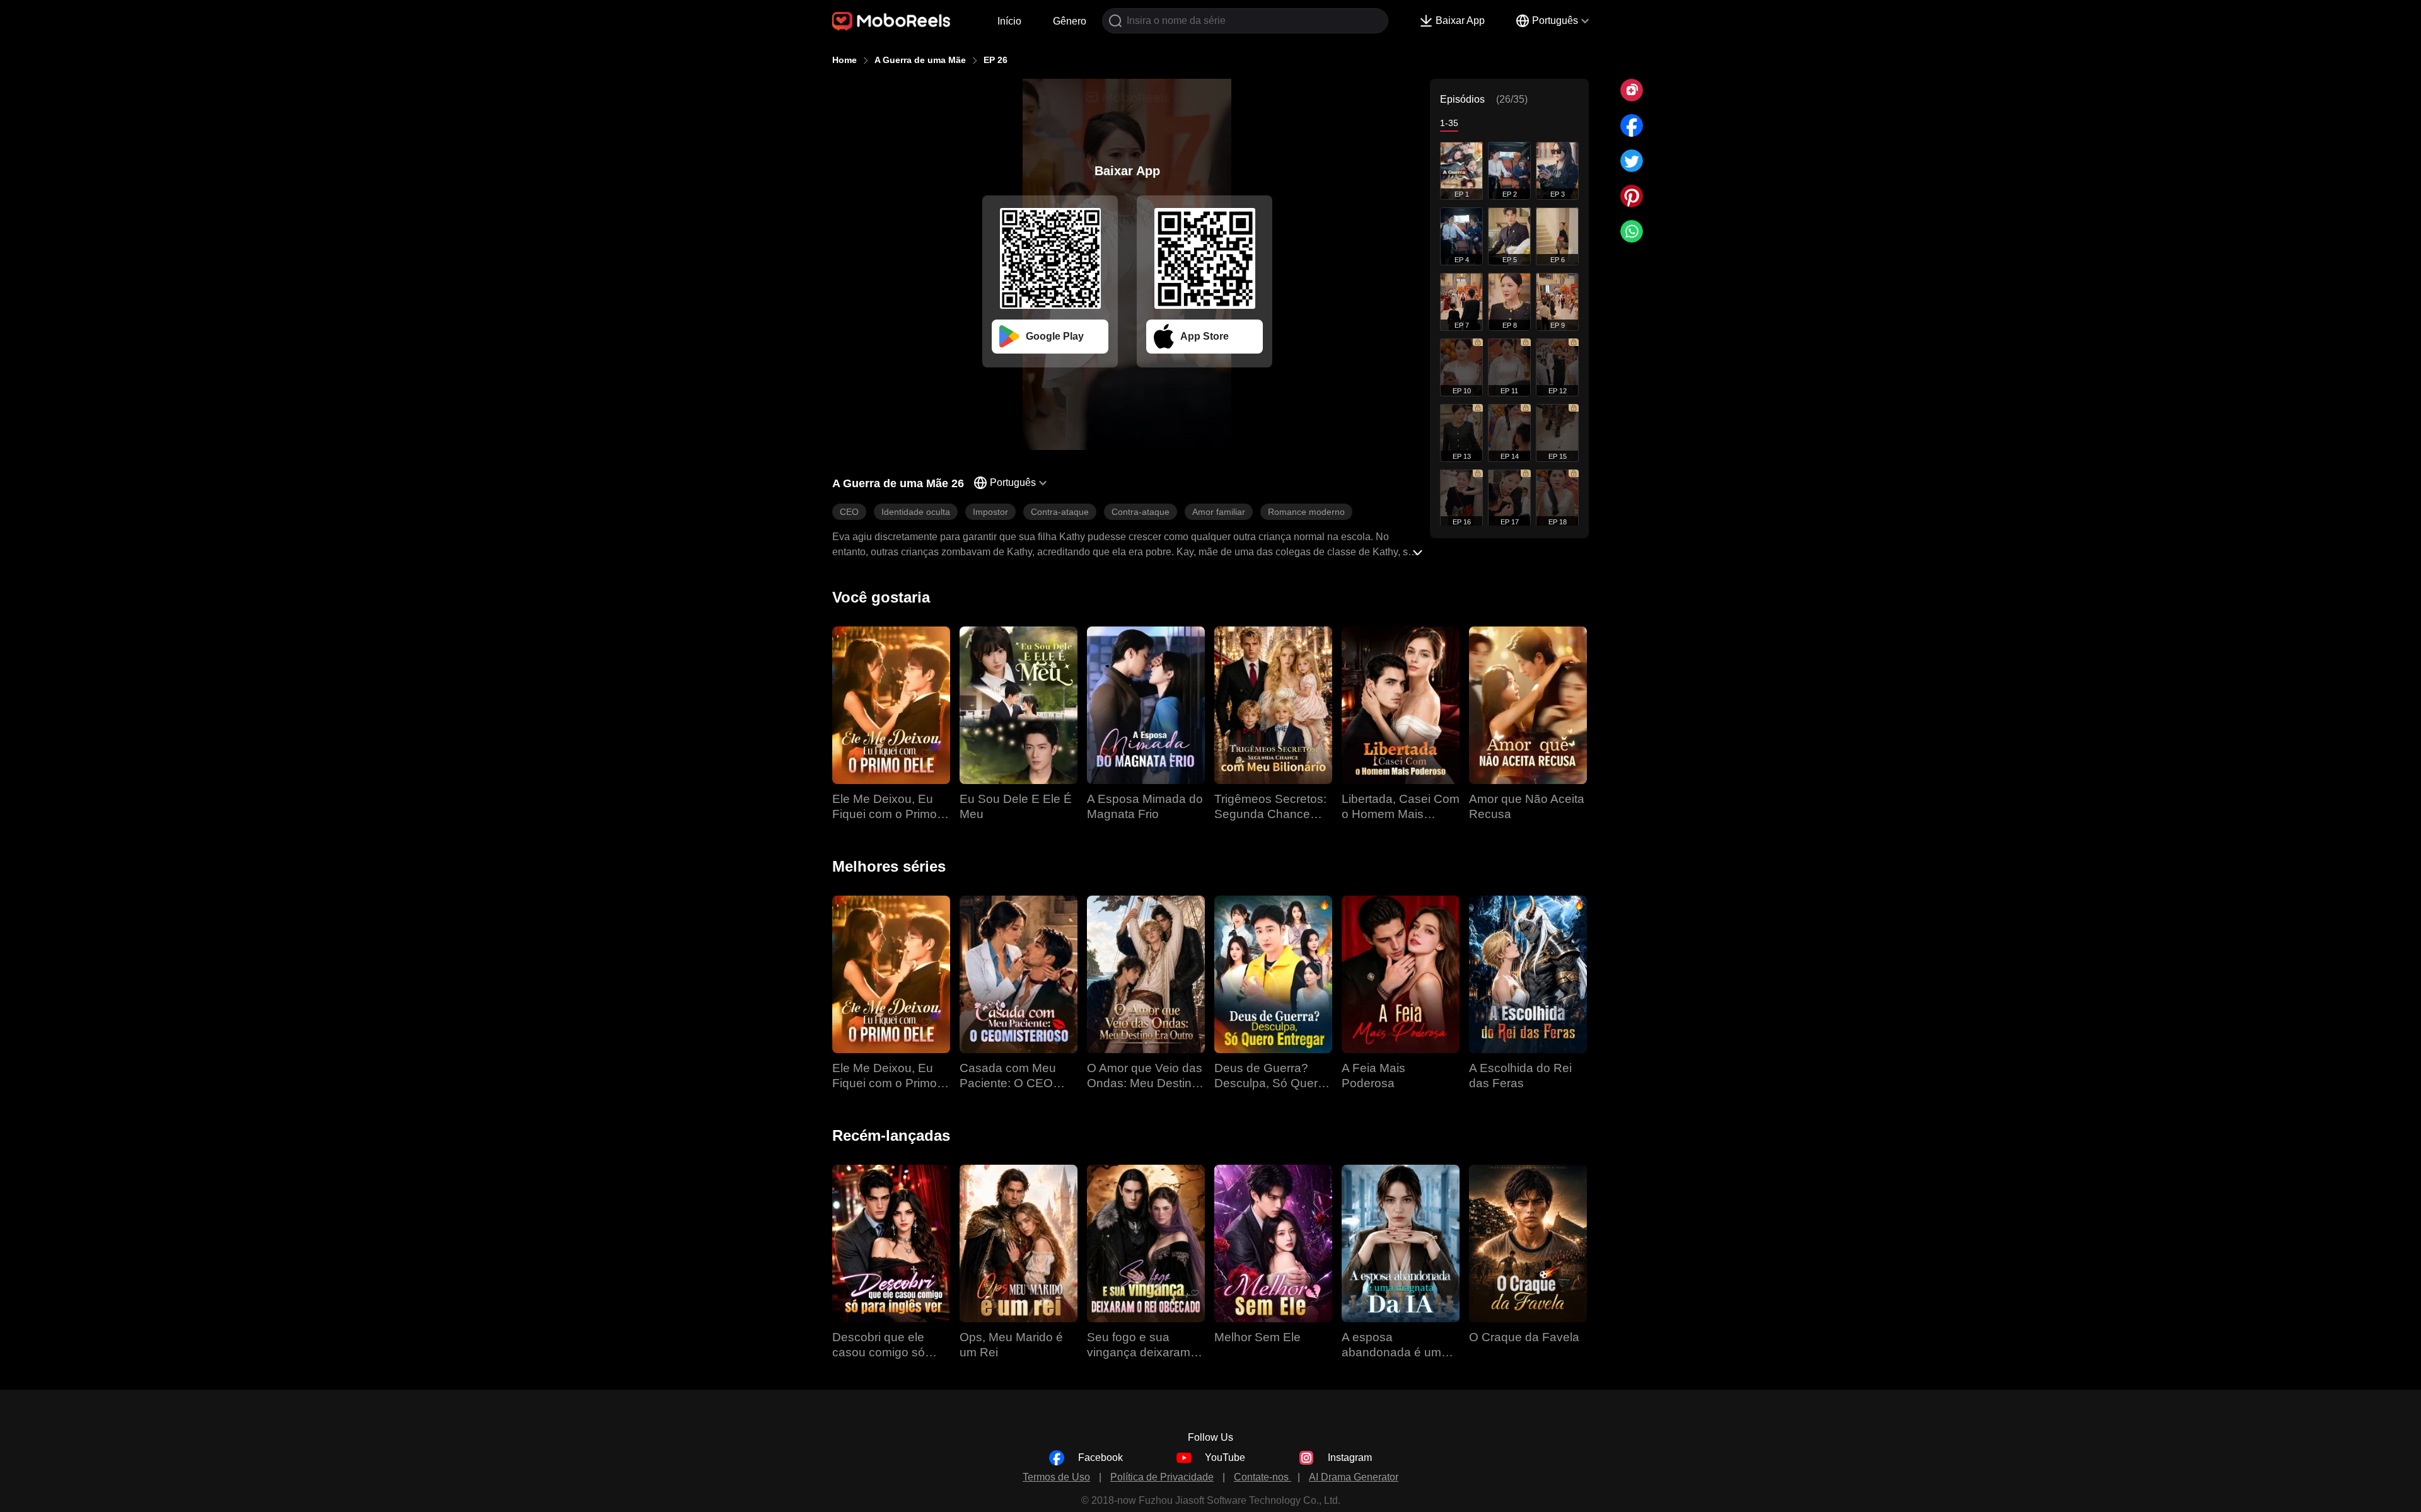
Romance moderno (1306, 512)
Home (845, 60)
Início (1009, 21)
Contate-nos (1263, 1477)
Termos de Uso (1056, 1477)
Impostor (990, 512)
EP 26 (996, 60)
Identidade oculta (916, 512)
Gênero (1070, 21)
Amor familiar (1219, 512)
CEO (849, 512)
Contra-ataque (1060, 512)
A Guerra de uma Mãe (920, 60)
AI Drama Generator (1354, 1477)
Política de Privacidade (1162, 1477)
